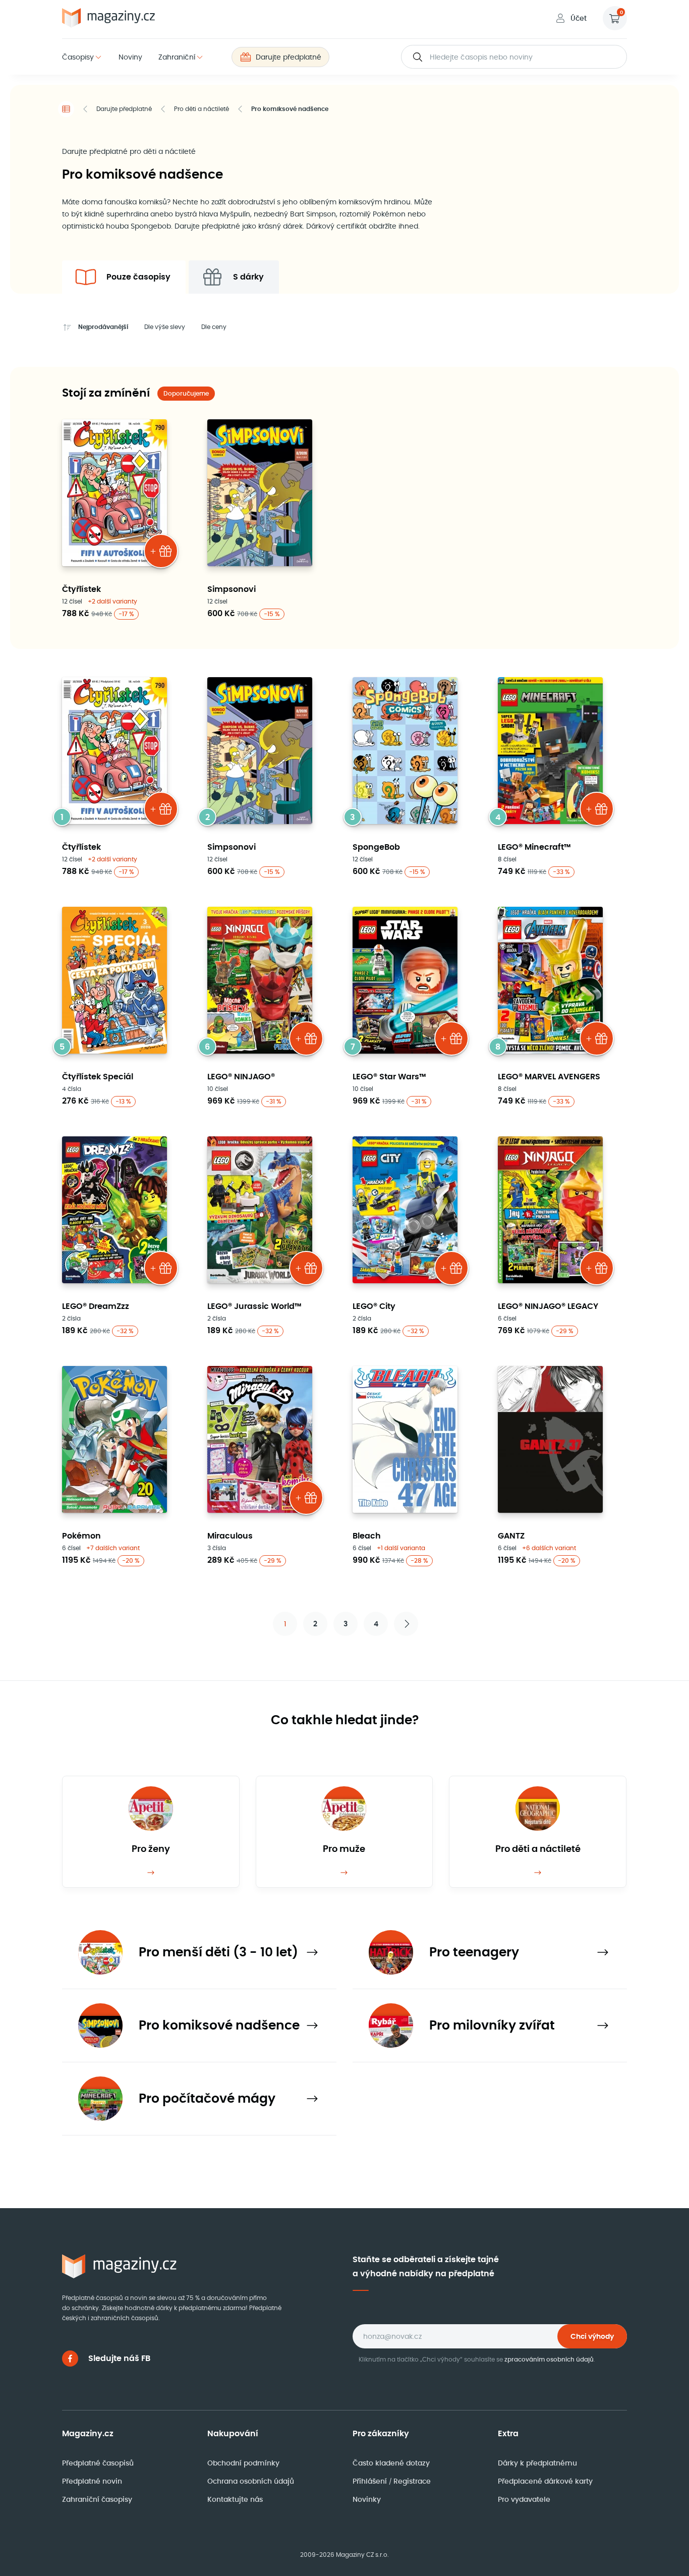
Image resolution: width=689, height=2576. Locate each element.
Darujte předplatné (289, 57)
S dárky (248, 277)
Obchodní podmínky (243, 2463)
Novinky (367, 2499)
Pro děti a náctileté (202, 109)
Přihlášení (371, 2481)
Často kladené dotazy (391, 2463)
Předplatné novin (92, 2481)
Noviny (130, 57)
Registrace (412, 2481)
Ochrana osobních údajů (251, 2481)
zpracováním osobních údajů (549, 2359)
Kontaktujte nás (235, 2499)
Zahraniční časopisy (97, 2499)
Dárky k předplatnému (537, 2463)
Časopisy (78, 57)
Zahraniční (177, 57)
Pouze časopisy (138, 277)
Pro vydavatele (524, 2499)
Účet (579, 18)
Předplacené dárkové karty (545, 2481)
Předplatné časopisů (98, 2463)
